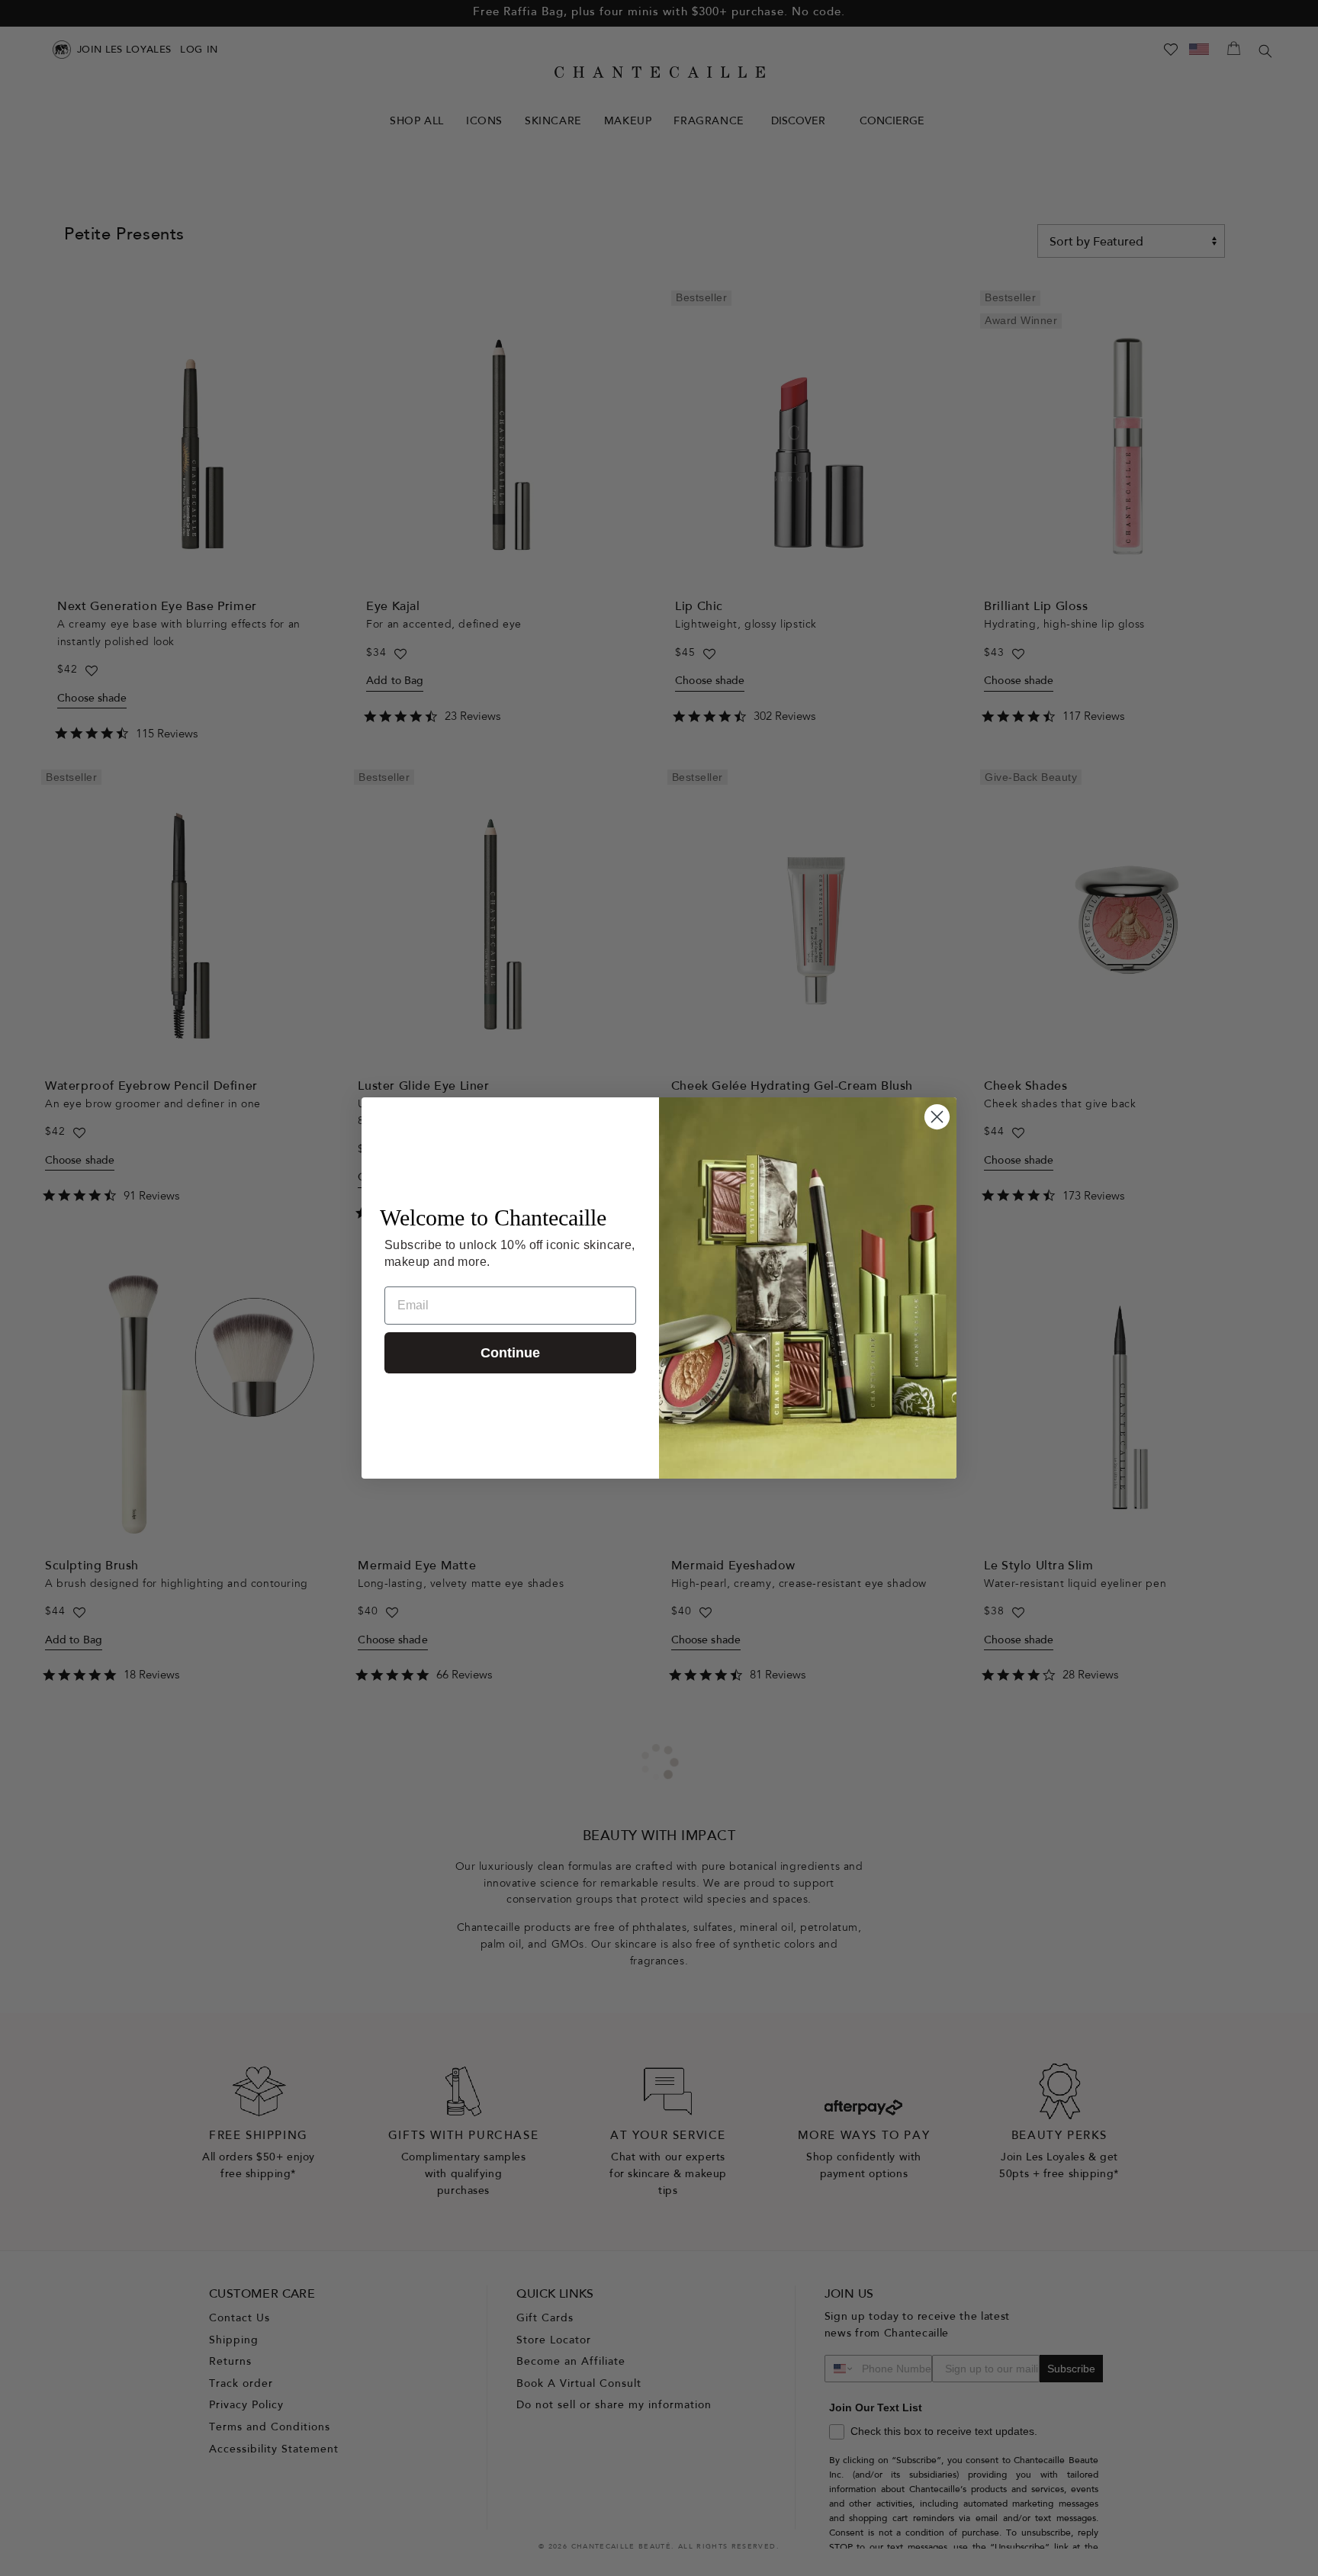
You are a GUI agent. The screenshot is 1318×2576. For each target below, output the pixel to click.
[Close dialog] (937, 1117)
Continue (510, 1353)
